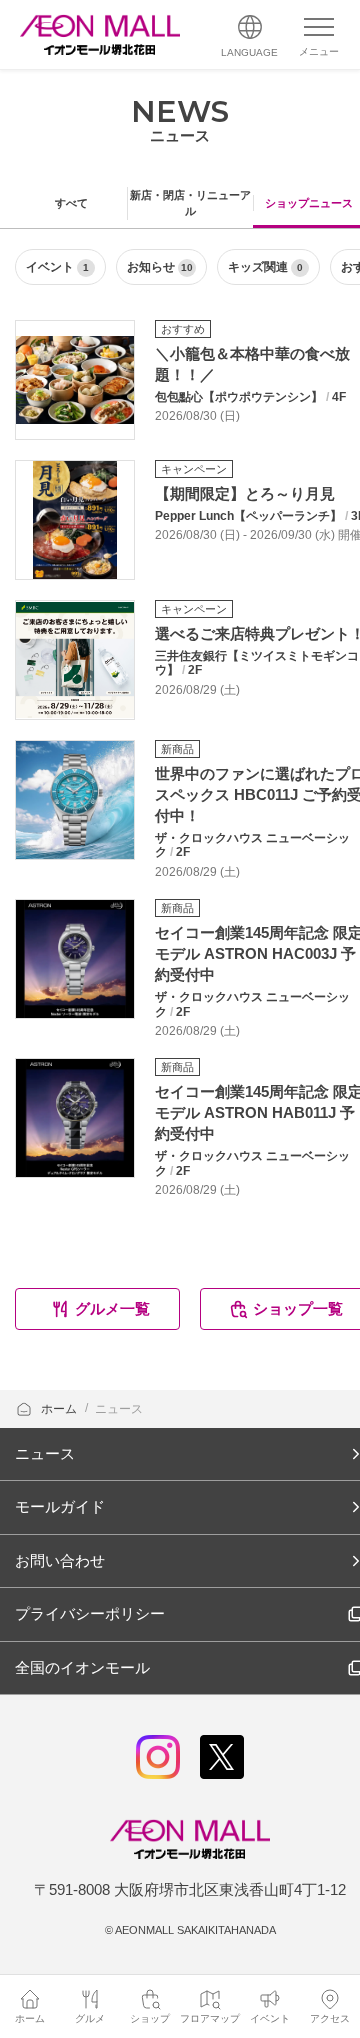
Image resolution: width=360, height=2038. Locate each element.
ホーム (60, 1409)
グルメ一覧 (112, 1308)
